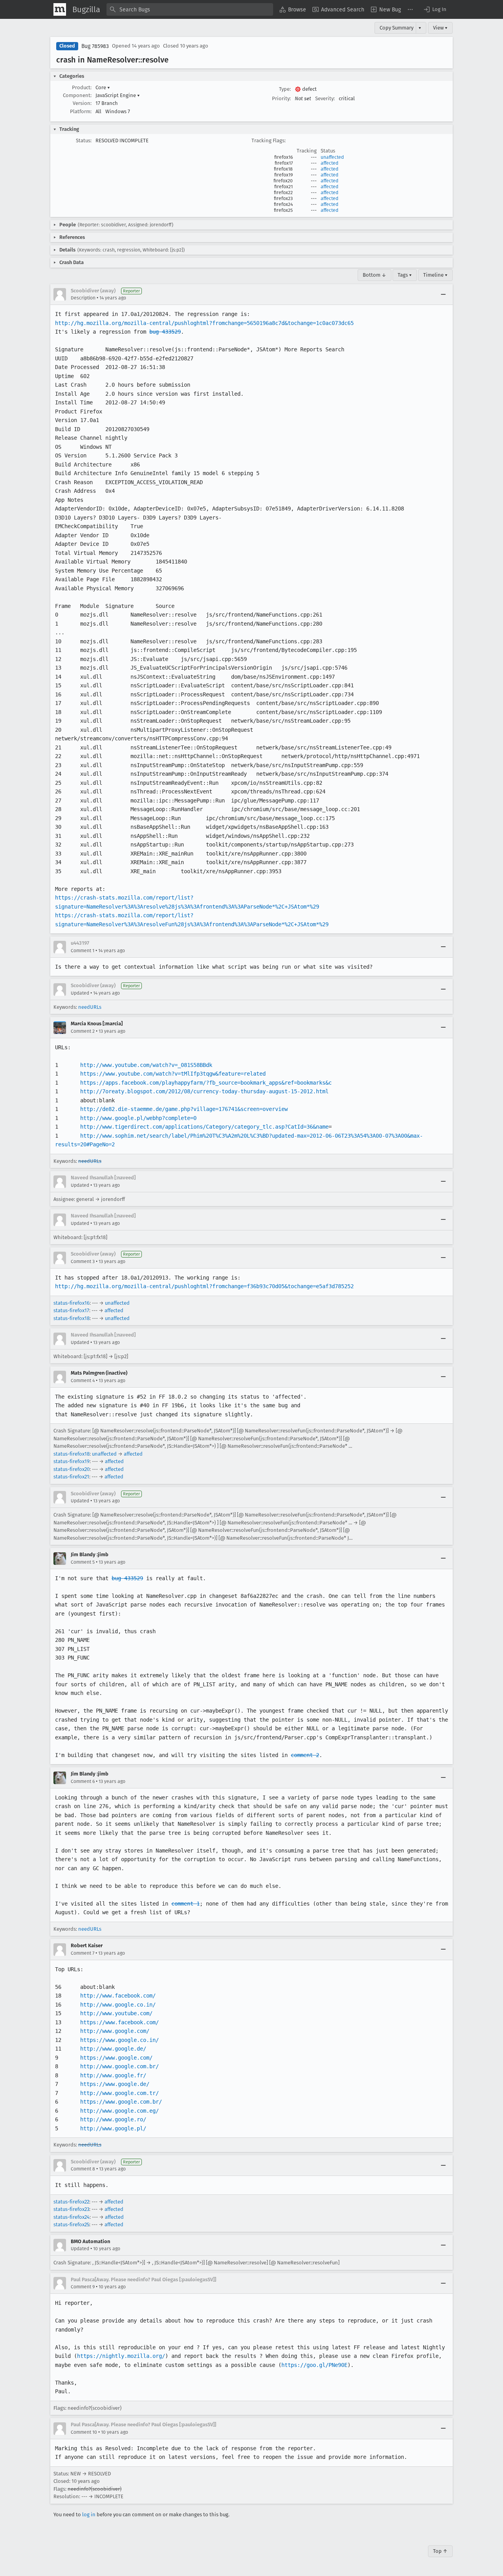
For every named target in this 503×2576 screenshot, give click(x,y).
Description (83, 298)
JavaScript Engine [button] (118, 95)
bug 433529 (165, 332)
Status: (84, 140)
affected (330, 163)
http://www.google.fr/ (113, 2075)
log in (89, 2514)
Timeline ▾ (435, 275)
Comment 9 (83, 2287)
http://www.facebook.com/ (118, 1996)
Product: (82, 87)
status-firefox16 (72, 1303)
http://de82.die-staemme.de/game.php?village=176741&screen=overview (184, 1109)
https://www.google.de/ (115, 2084)
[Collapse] (443, 294)
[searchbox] (190, 9)
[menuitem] (293, 9)
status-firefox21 (71, 1477)
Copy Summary (397, 28)
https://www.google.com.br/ (121, 2102)
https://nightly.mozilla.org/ (121, 2356)
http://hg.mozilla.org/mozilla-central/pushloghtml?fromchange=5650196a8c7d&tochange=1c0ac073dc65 (204, 323)
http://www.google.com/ (115, 2031)
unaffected (332, 157)
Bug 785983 (95, 46)
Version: (82, 103)
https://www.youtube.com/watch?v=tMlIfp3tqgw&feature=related (173, 1074)
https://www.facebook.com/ (119, 2022)
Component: (77, 95)
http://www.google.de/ (113, 2049)
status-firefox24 (72, 2217)
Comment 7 (83, 1953)
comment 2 (305, 1755)
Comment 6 (83, 1781)
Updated (80, 993)
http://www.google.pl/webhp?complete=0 (138, 1118)
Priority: (281, 98)
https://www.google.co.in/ (119, 2040)
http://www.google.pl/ (113, 2128)
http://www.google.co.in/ (118, 2005)
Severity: (325, 98)
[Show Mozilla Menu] (60, 9)
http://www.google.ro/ (113, 2119)
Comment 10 (84, 2432)
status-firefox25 (71, 2224)
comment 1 (185, 1904)
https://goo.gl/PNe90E (314, 2365)
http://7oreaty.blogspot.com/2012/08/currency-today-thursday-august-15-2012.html (204, 1091)
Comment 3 (83, 1261)
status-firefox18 (72, 1318)
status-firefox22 (71, 2202)
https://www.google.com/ (116, 2058)
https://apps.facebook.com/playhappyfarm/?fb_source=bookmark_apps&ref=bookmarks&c (206, 1083)
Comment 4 (83, 1381)
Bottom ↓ (374, 275)
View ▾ (440, 28)
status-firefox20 (72, 1469)
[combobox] (190, 9)
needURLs (90, 1007)
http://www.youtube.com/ (116, 2013)
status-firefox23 (71, 2209)
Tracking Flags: (269, 140)
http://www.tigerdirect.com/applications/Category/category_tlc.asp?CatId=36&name (204, 1127)
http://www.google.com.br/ (119, 2066)
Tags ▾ (405, 275)
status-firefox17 (71, 1310)
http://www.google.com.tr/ (119, 2093)
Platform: (81, 111)
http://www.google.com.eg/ (119, 2111)
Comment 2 (83, 1031)
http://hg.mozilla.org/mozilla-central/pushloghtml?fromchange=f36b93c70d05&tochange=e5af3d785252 (204, 1286)
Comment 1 (83, 951)
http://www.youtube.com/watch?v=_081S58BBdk (146, 1065)
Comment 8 (83, 2169)
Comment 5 (83, 1562)
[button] (435, 9)
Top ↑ (440, 2551)
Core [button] (103, 87)
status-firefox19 (72, 1461)
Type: (285, 89)
